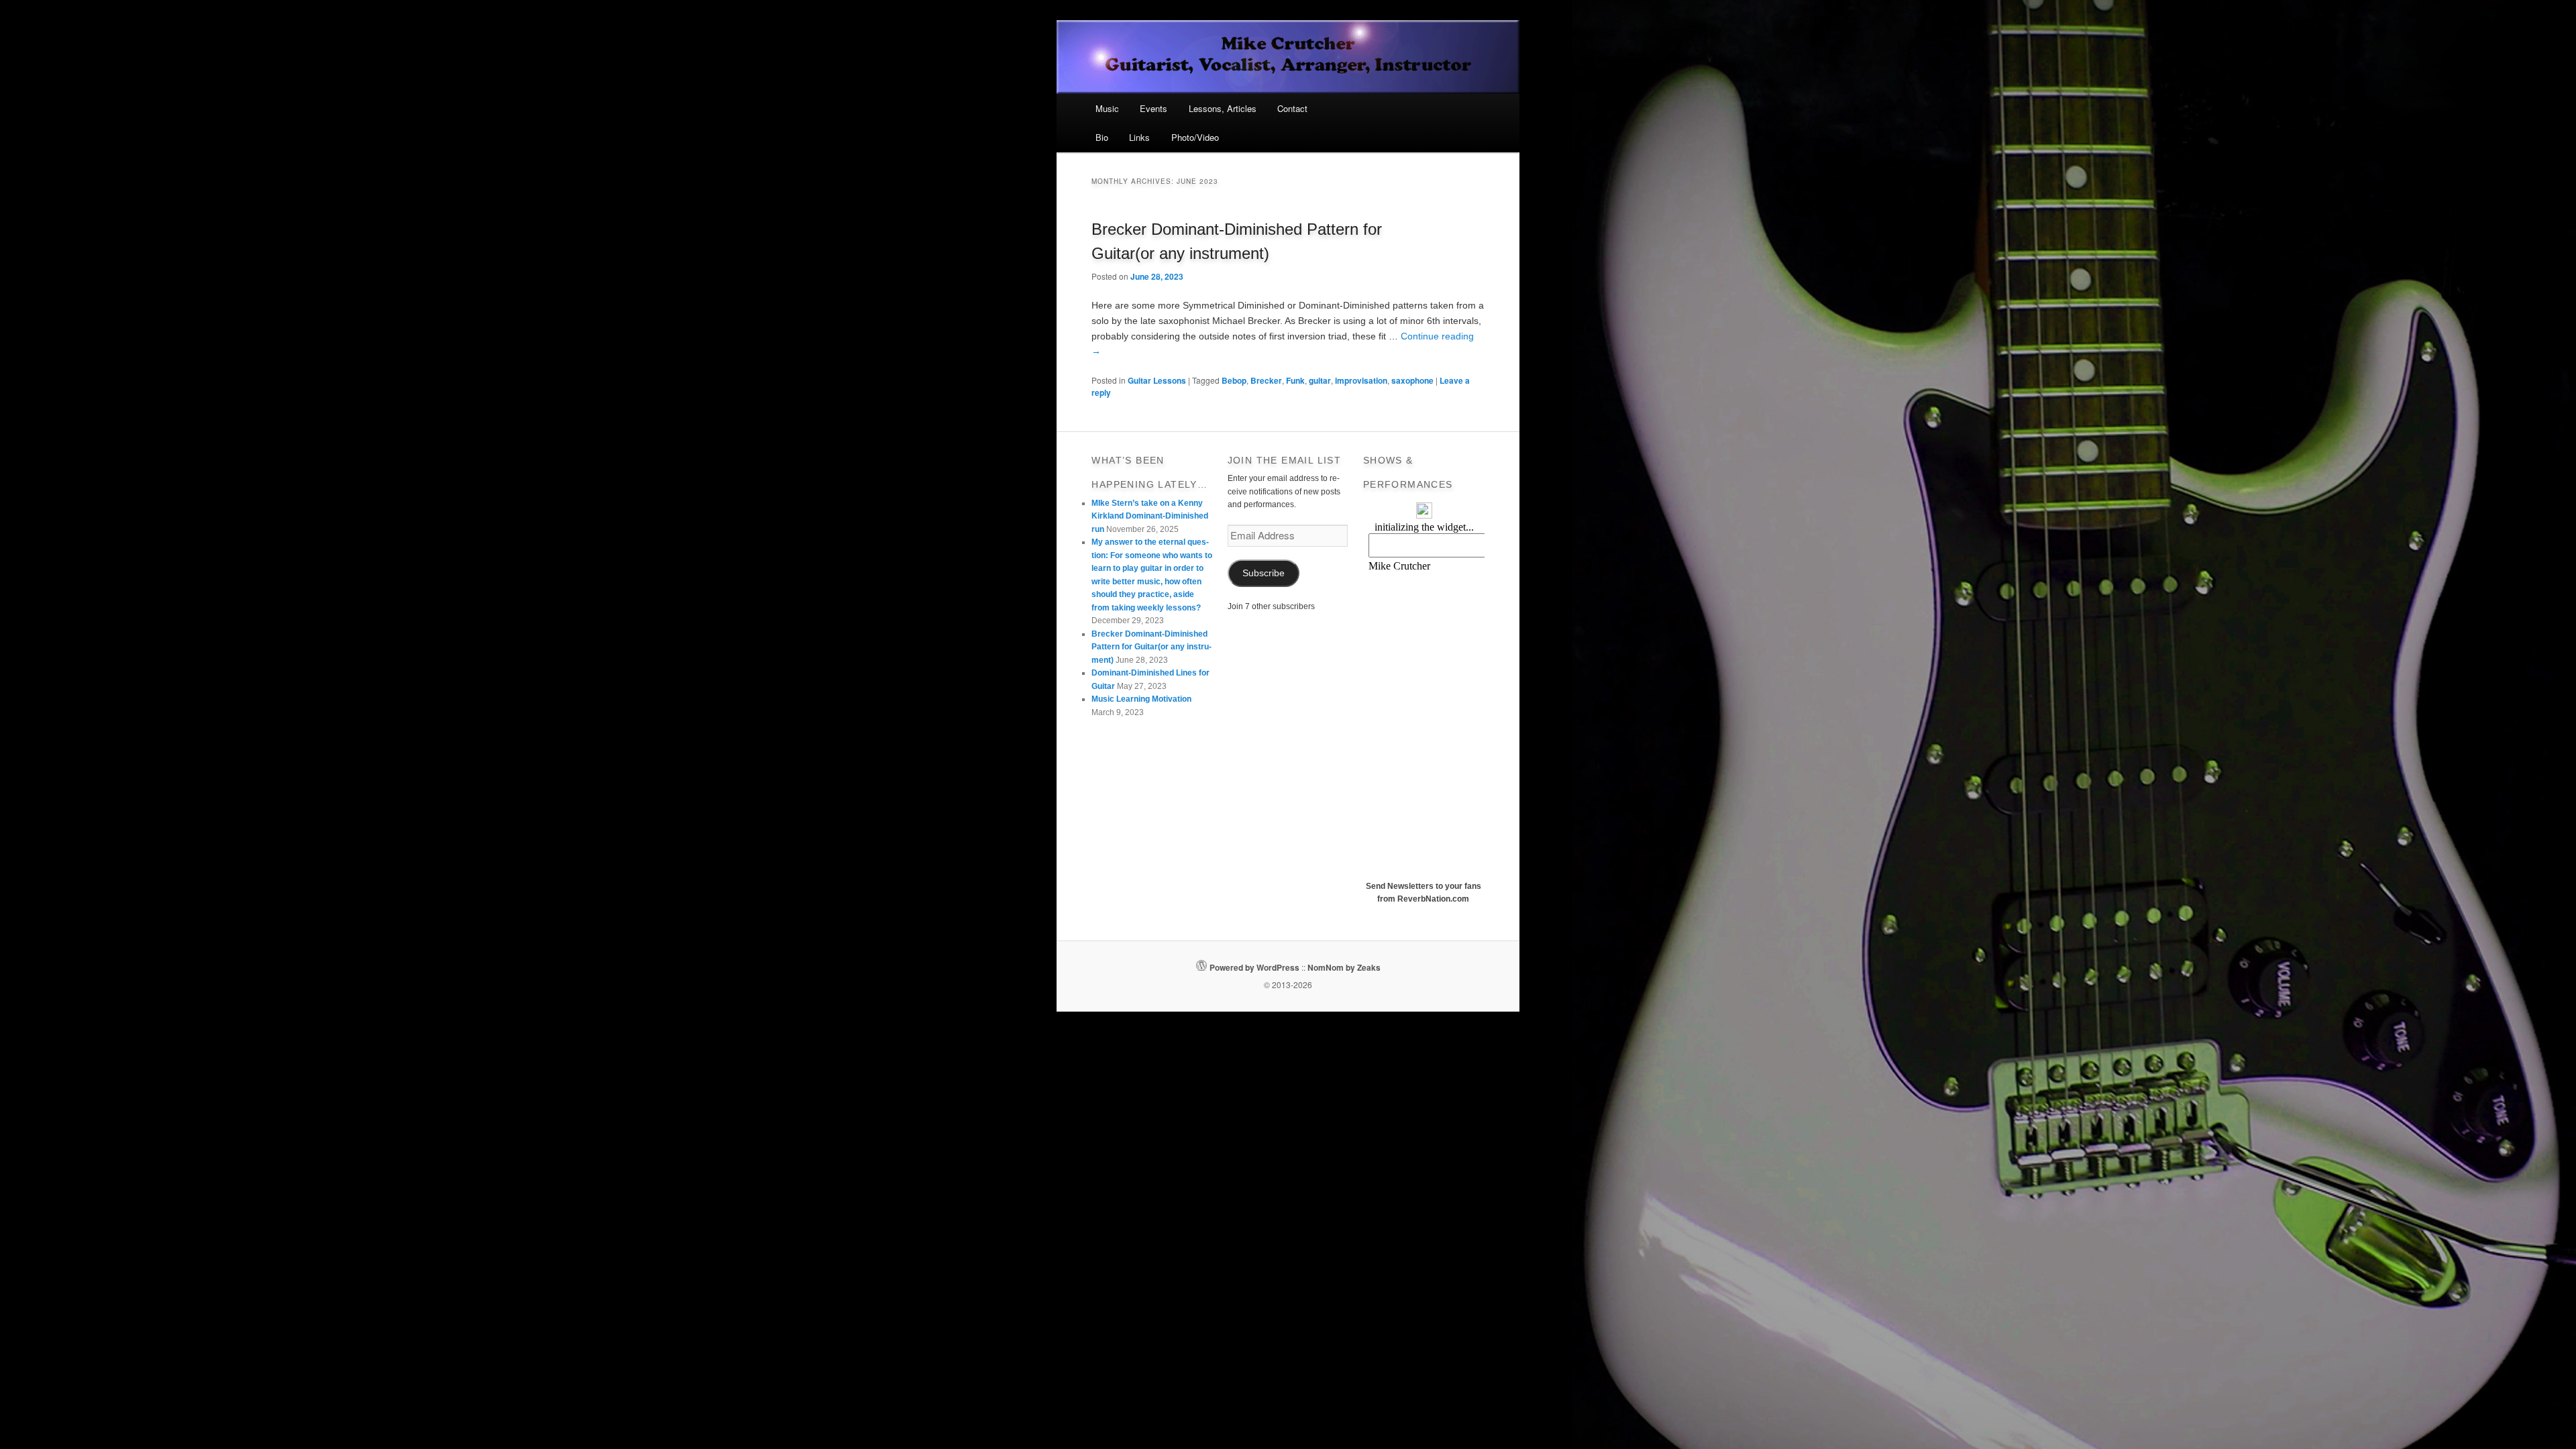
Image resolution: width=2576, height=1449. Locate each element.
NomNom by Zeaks (1344, 967)
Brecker (1266, 380)
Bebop (1234, 380)
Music (1107, 108)
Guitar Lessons (1157, 380)
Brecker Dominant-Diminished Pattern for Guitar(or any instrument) (1151, 647)
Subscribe (1264, 573)
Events (1153, 108)
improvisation (1361, 380)
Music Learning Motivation (1141, 699)
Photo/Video (1195, 137)
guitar (1320, 380)
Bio (1102, 137)
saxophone (1412, 380)
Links (1139, 137)
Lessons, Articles (1223, 108)
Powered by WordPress (1254, 967)
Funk (1295, 380)
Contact (1292, 108)
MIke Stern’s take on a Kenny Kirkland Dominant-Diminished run (1150, 516)
